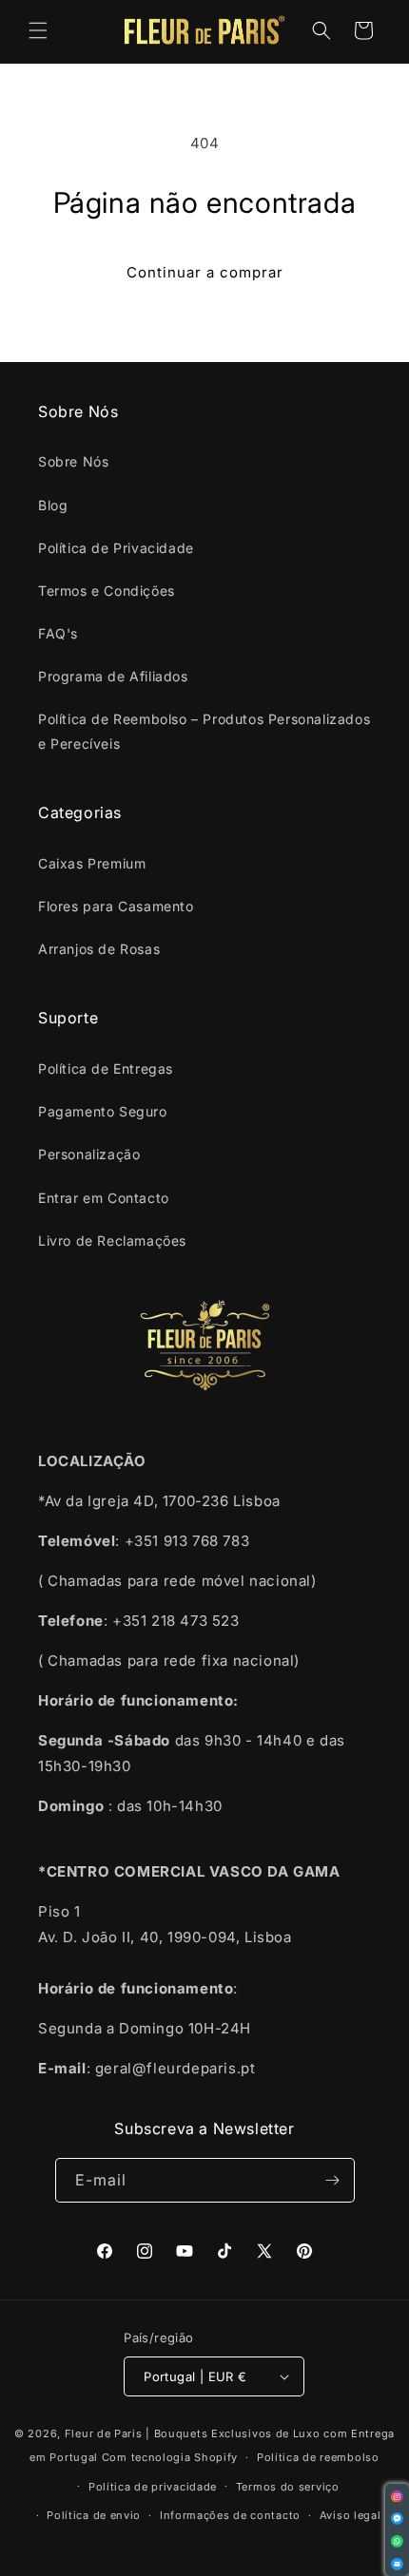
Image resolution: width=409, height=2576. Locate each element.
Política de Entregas (106, 1069)
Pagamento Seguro (103, 1111)
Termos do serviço (288, 2487)
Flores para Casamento (116, 906)
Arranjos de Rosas (99, 949)
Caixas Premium (92, 863)
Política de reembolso (318, 2457)
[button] (38, 30)
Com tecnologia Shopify (170, 2457)
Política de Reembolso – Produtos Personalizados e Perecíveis (204, 731)
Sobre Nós (73, 461)
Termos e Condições (107, 591)
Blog (53, 505)
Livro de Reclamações (112, 1240)
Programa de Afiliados (113, 676)
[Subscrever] (333, 2180)
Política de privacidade (153, 2487)
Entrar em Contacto (104, 1198)
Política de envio (94, 2515)
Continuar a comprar (205, 272)
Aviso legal (351, 2515)
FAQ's (58, 633)
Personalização (89, 1154)
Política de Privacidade (116, 548)
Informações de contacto (230, 2515)
